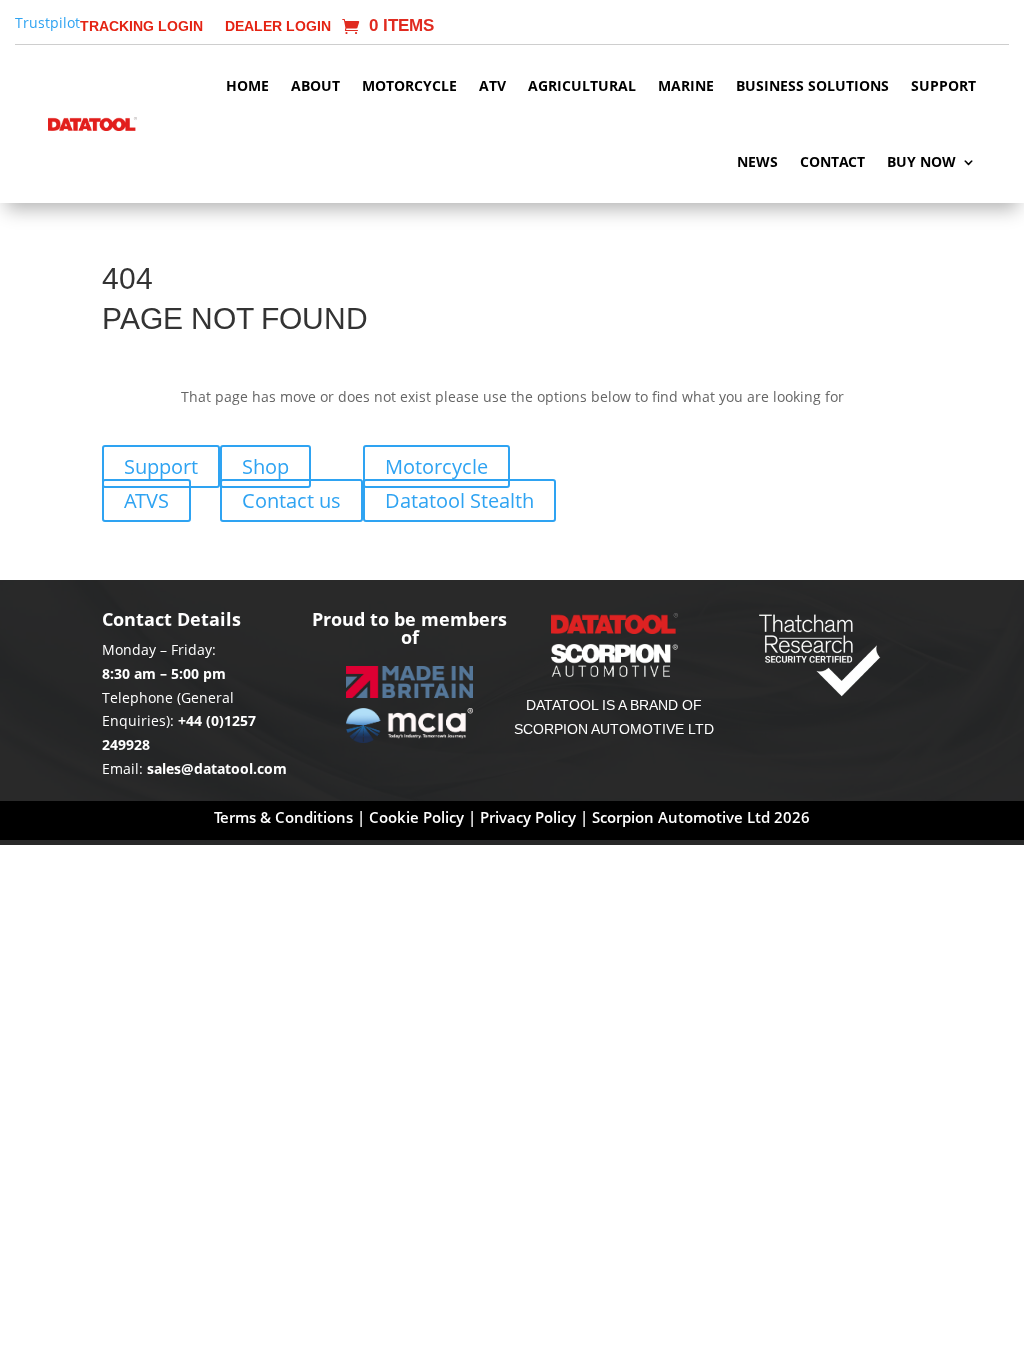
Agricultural (582, 85)
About (315, 85)
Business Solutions (812, 85)
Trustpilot (47, 22)
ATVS (146, 500)
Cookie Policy (418, 817)
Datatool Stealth (459, 500)
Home (247, 85)
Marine (686, 85)
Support (943, 85)
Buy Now (921, 161)
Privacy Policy (528, 817)
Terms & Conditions (283, 817)
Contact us (291, 500)
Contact (832, 161)
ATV (492, 85)
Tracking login (141, 26)
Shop (265, 466)
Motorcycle (409, 85)
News (757, 161)
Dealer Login (278, 26)
